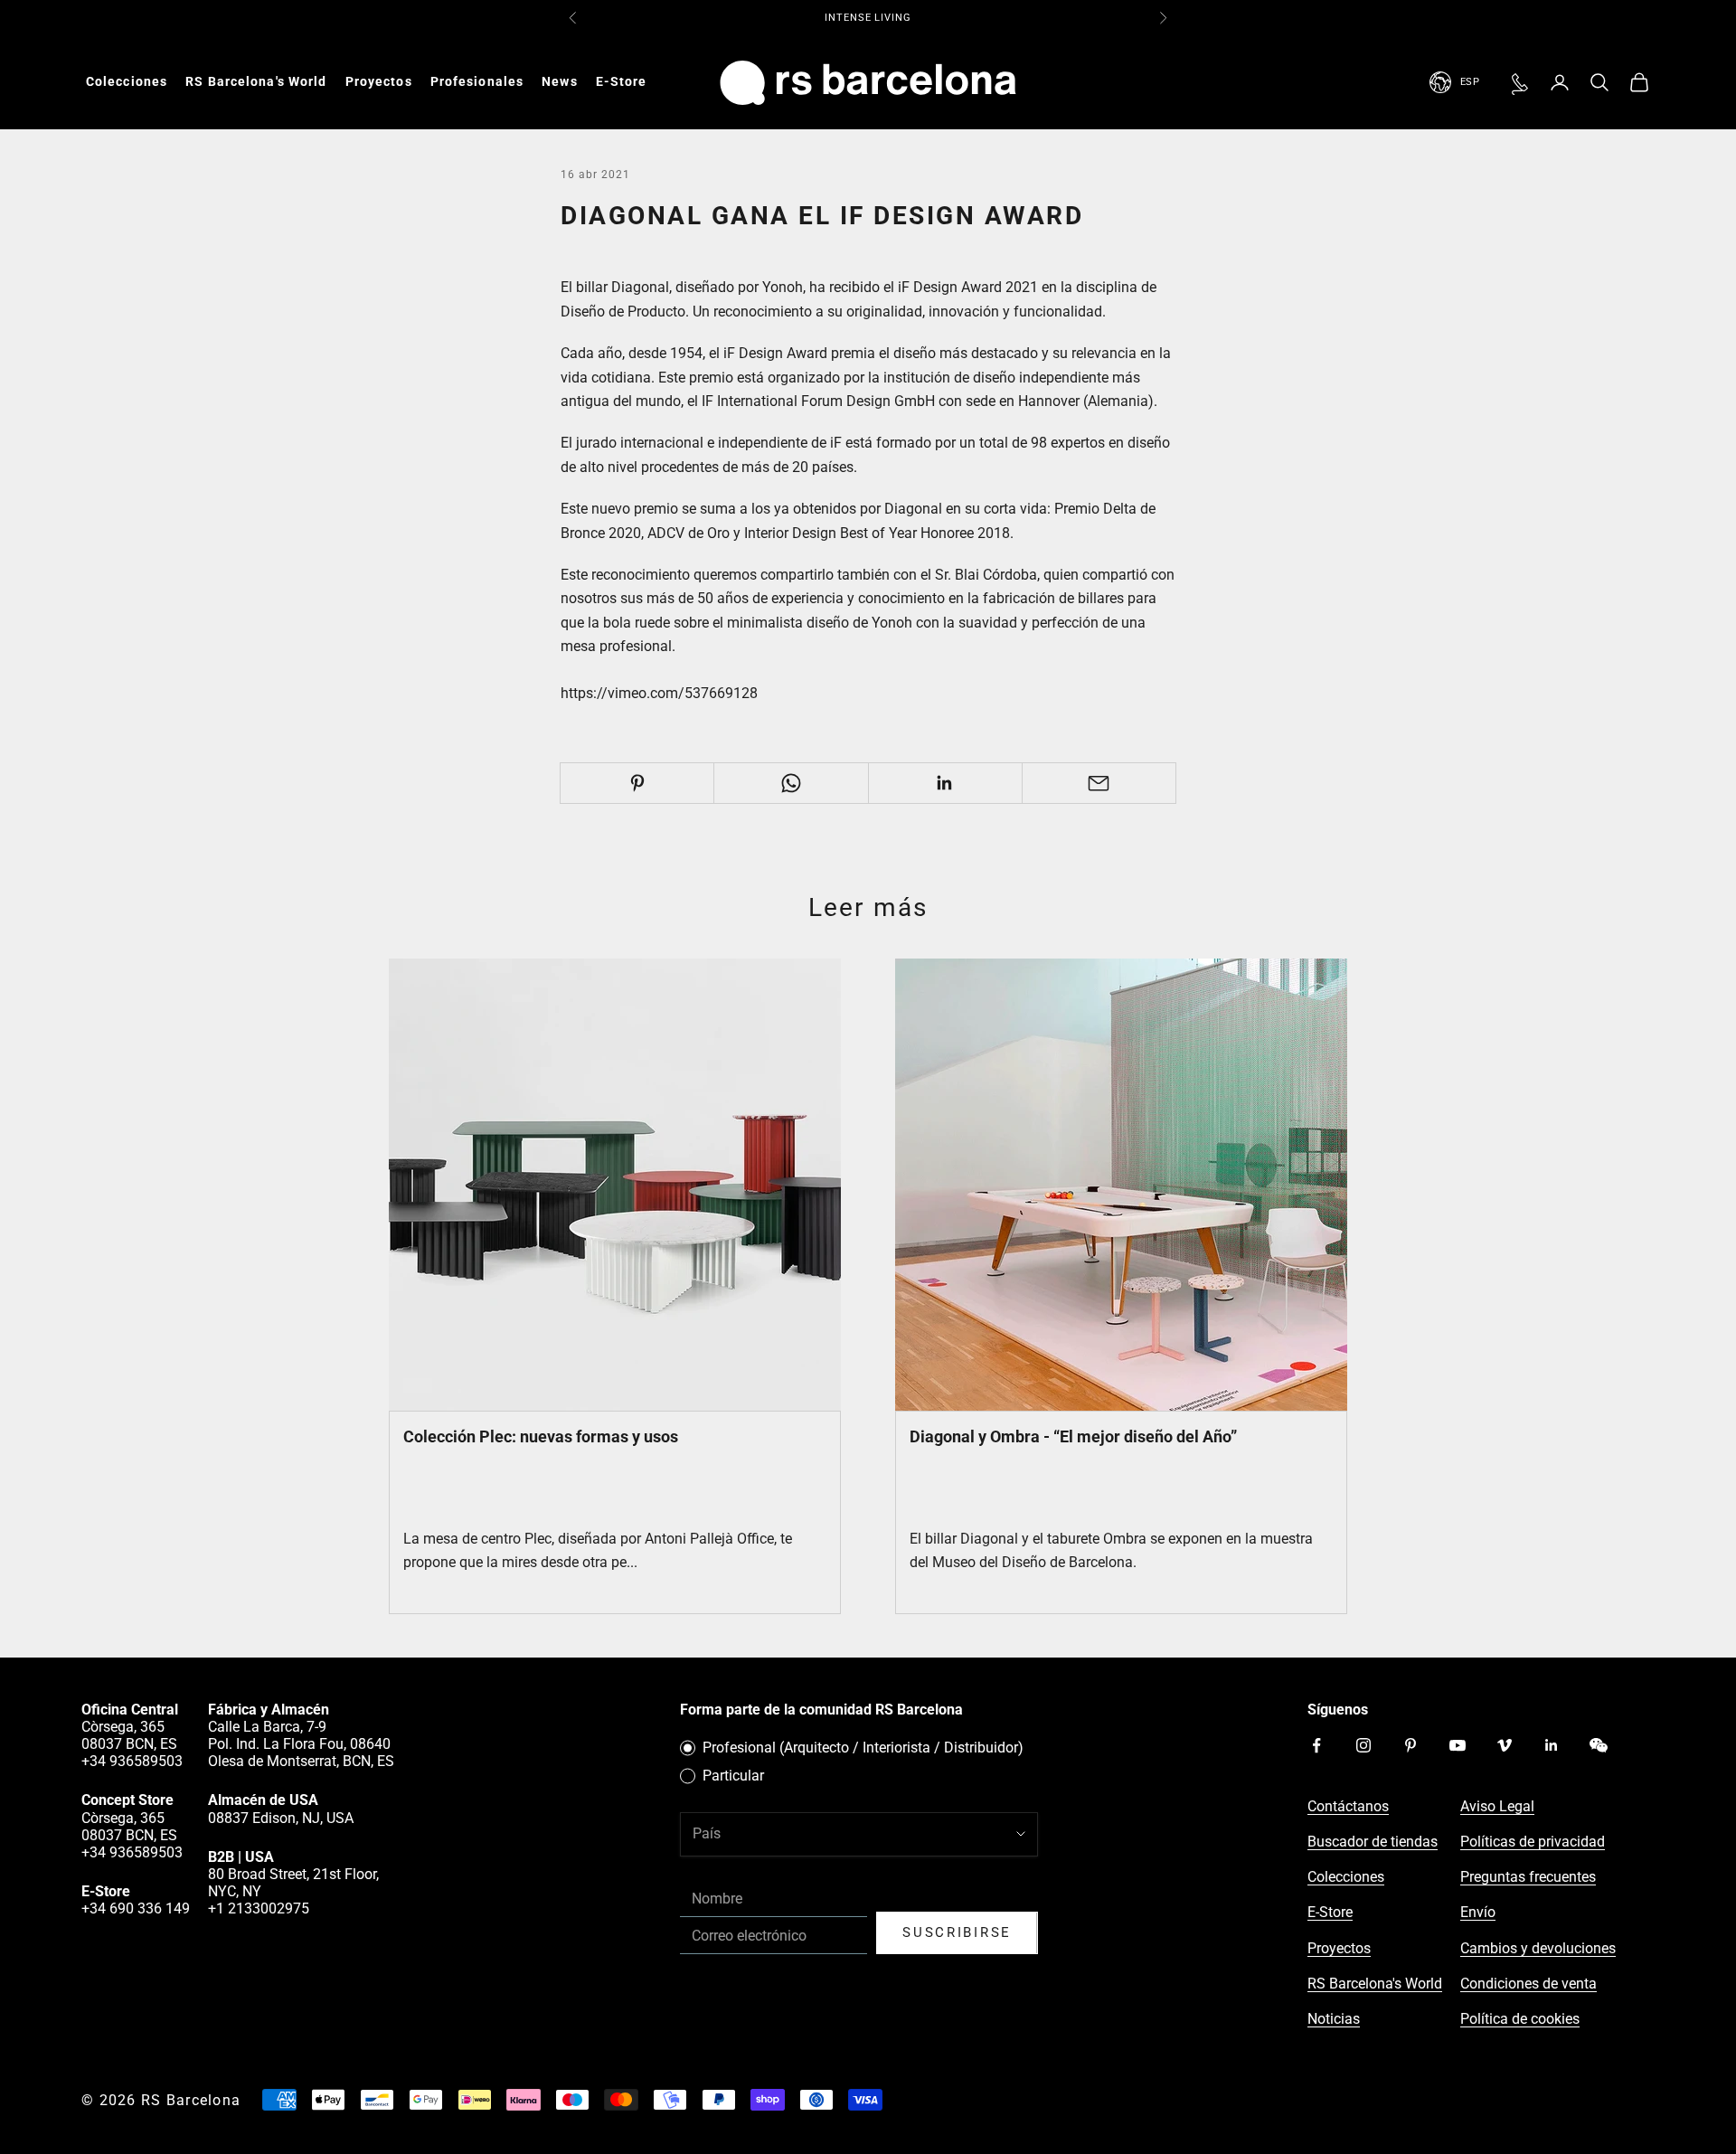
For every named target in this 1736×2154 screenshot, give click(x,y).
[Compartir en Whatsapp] (791, 783)
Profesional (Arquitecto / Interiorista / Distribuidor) (863, 1748)
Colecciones (127, 81)
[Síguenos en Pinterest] (1410, 1745)
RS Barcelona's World (256, 81)
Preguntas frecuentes (1528, 1877)
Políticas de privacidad (1533, 1842)
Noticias (1334, 2019)
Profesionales (477, 81)
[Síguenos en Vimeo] (1505, 1745)
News (559, 81)
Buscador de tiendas (1373, 1842)
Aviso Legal (1497, 1806)
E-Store (622, 81)
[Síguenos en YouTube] (1458, 1745)
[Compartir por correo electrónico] (1099, 783)
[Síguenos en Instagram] (1363, 1745)
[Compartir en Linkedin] (945, 783)
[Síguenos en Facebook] (1316, 1745)
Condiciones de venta (1528, 1984)
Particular (733, 1776)
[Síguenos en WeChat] (1599, 1745)
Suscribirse (957, 1932)
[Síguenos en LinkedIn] (1552, 1745)
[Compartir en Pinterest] (637, 783)
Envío (1478, 1912)
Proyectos (379, 81)
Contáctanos (1348, 1806)
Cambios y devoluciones (1538, 1948)
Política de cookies (1520, 2019)
